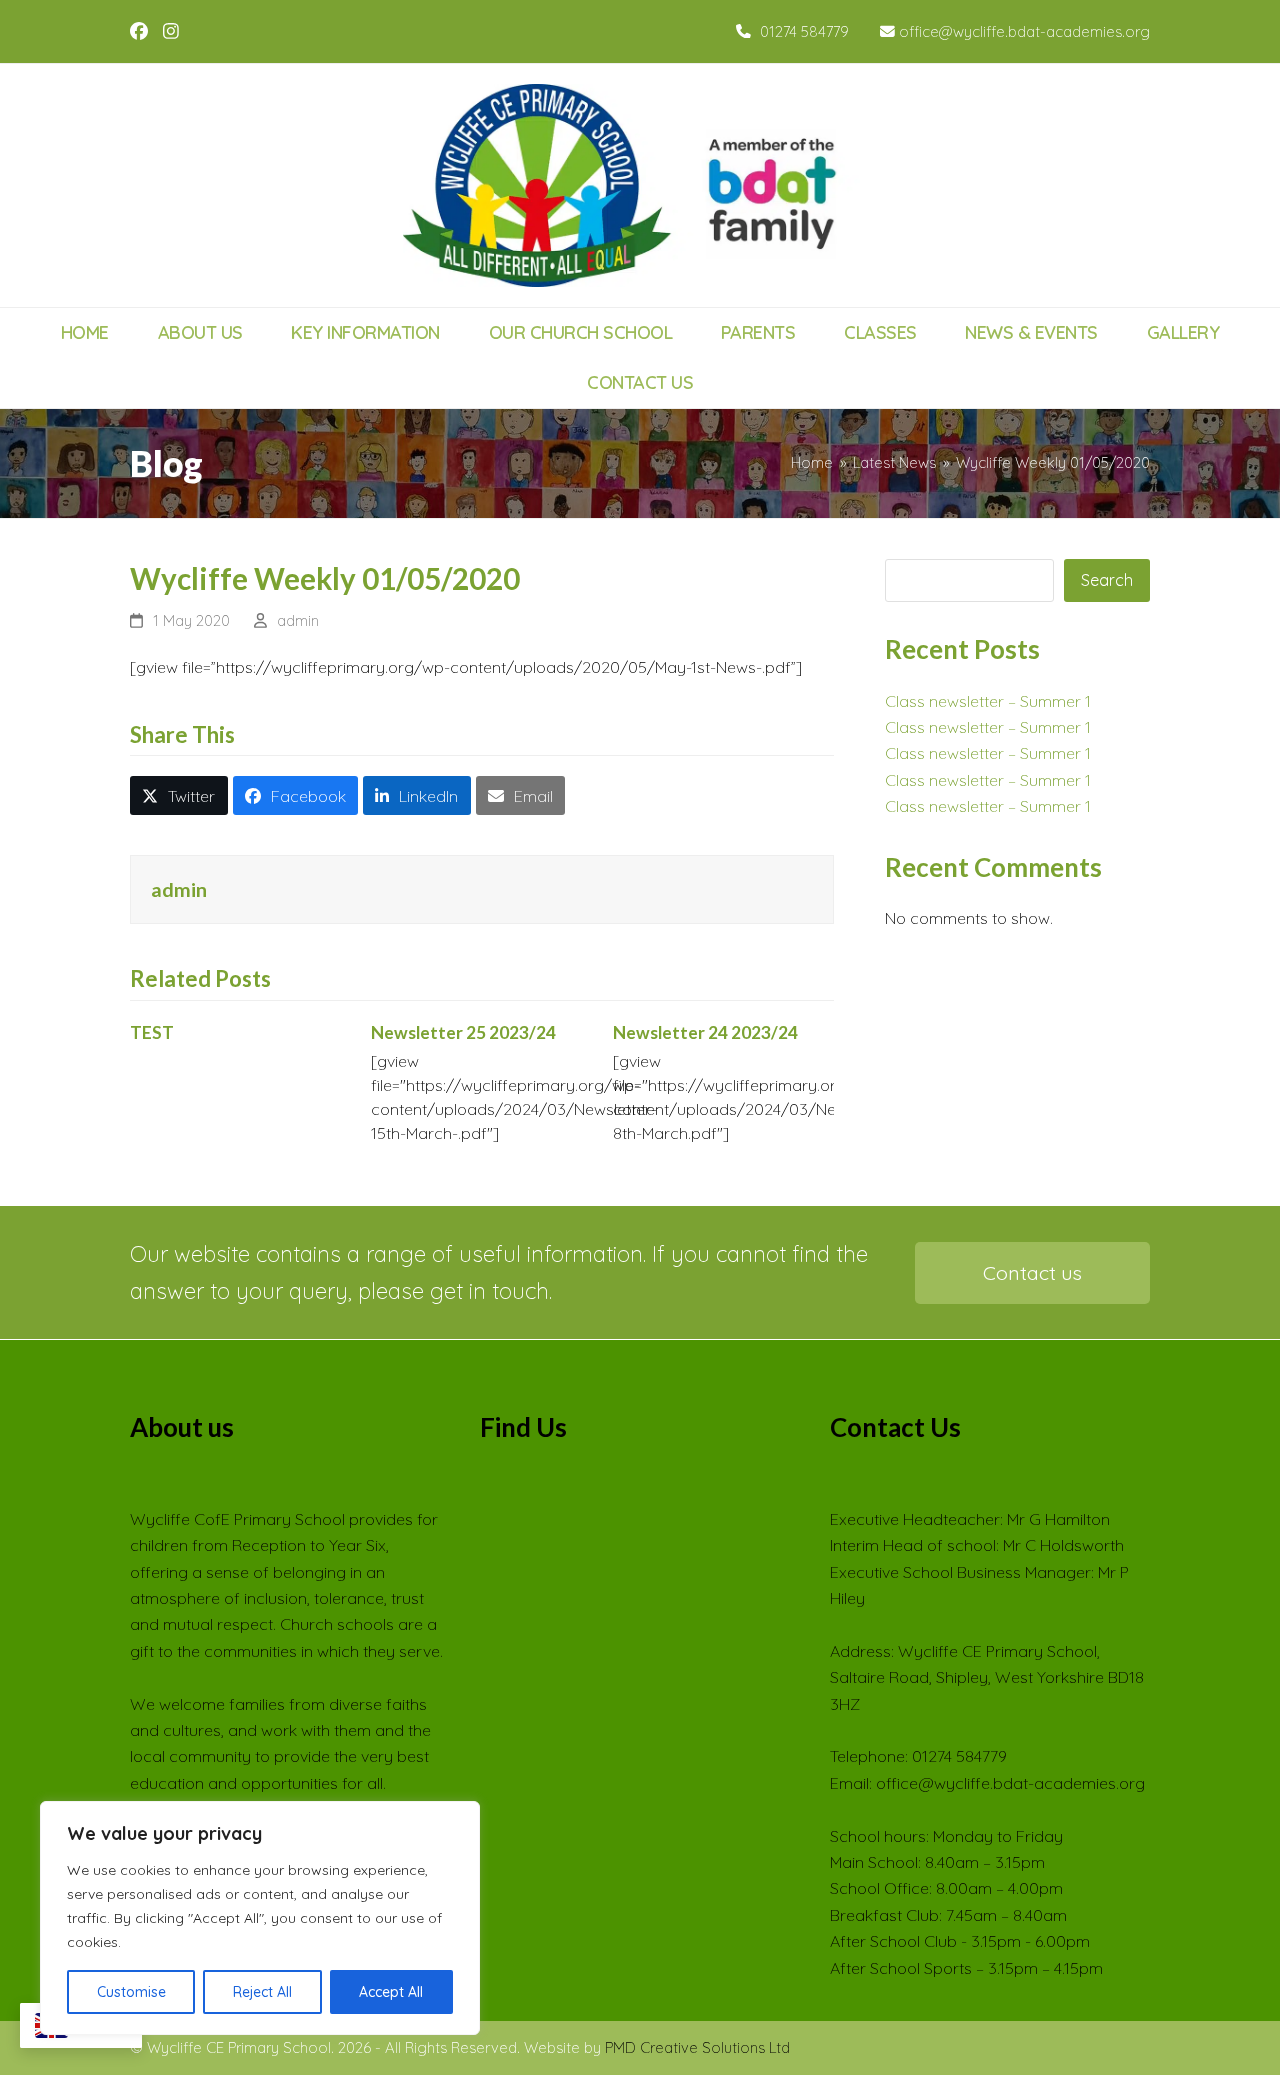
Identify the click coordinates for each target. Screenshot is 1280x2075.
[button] (179, 795)
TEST (152, 1032)
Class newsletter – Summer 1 (988, 701)
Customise (131, 1992)
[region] (260, 1918)
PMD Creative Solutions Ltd (697, 2047)
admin (298, 620)
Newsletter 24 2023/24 (705, 1032)
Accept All (391, 1992)
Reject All (262, 1992)
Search (1107, 580)
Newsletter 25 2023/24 (463, 1032)
